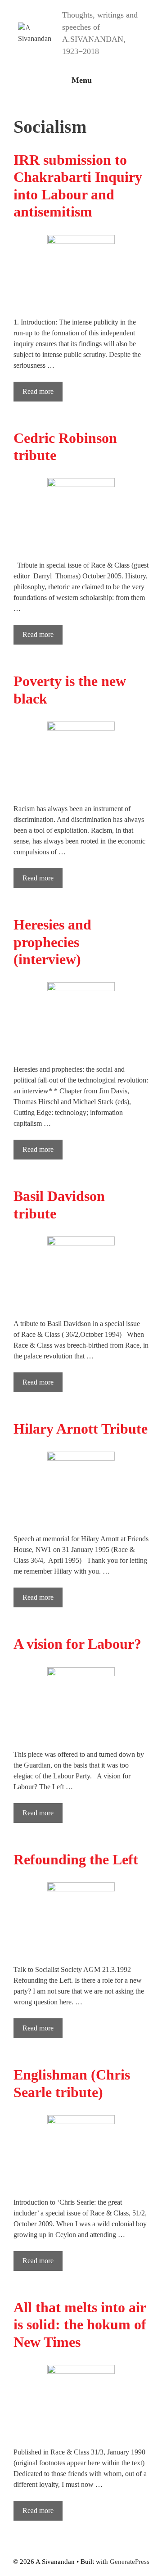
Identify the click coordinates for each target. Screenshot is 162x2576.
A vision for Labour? (77, 1644)
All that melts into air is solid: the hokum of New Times (80, 2325)
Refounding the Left (76, 1859)
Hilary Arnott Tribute (81, 1429)
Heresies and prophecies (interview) (52, 942)
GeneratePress (130, 2562)
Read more (38, 391)
